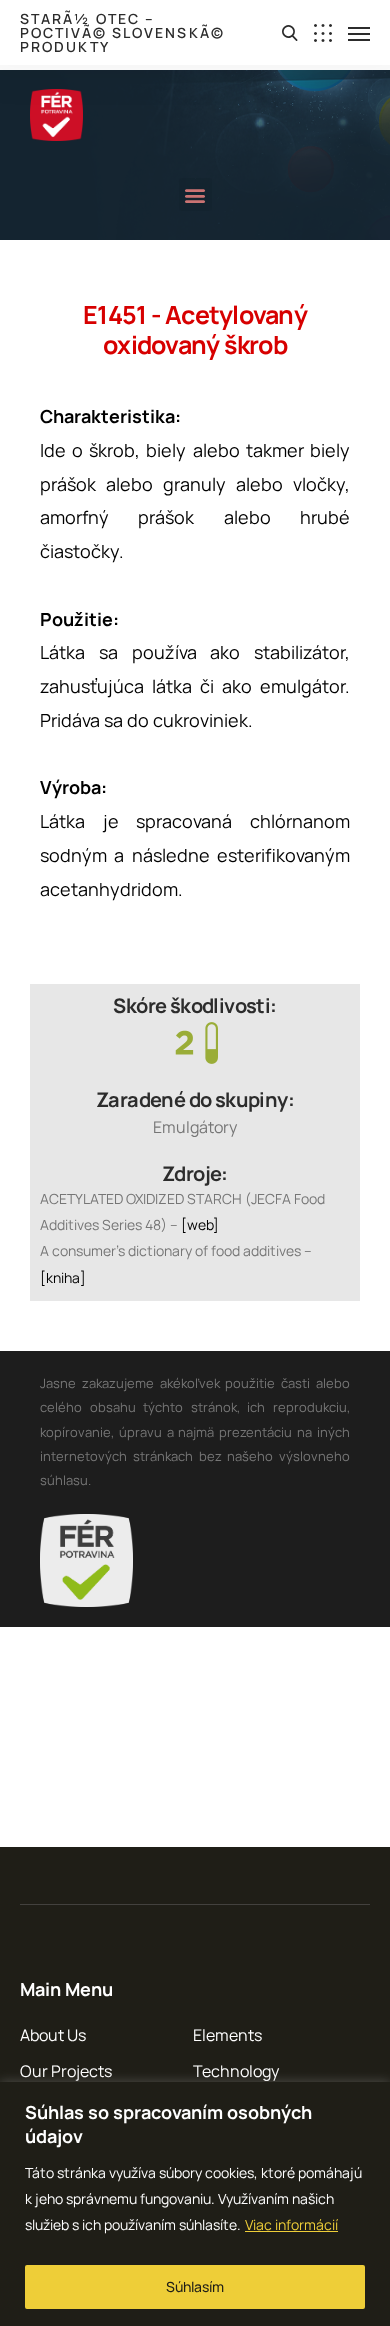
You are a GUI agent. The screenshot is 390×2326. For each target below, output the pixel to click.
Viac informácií (291, 2224)
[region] (195, 2204)
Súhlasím (195, 2286)
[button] (195, 194)
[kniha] (63, 1277)
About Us (53, 2035)
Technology (236, 2071)
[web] (200, 1224)
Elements (227, 2035)
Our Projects (66, 2071)
